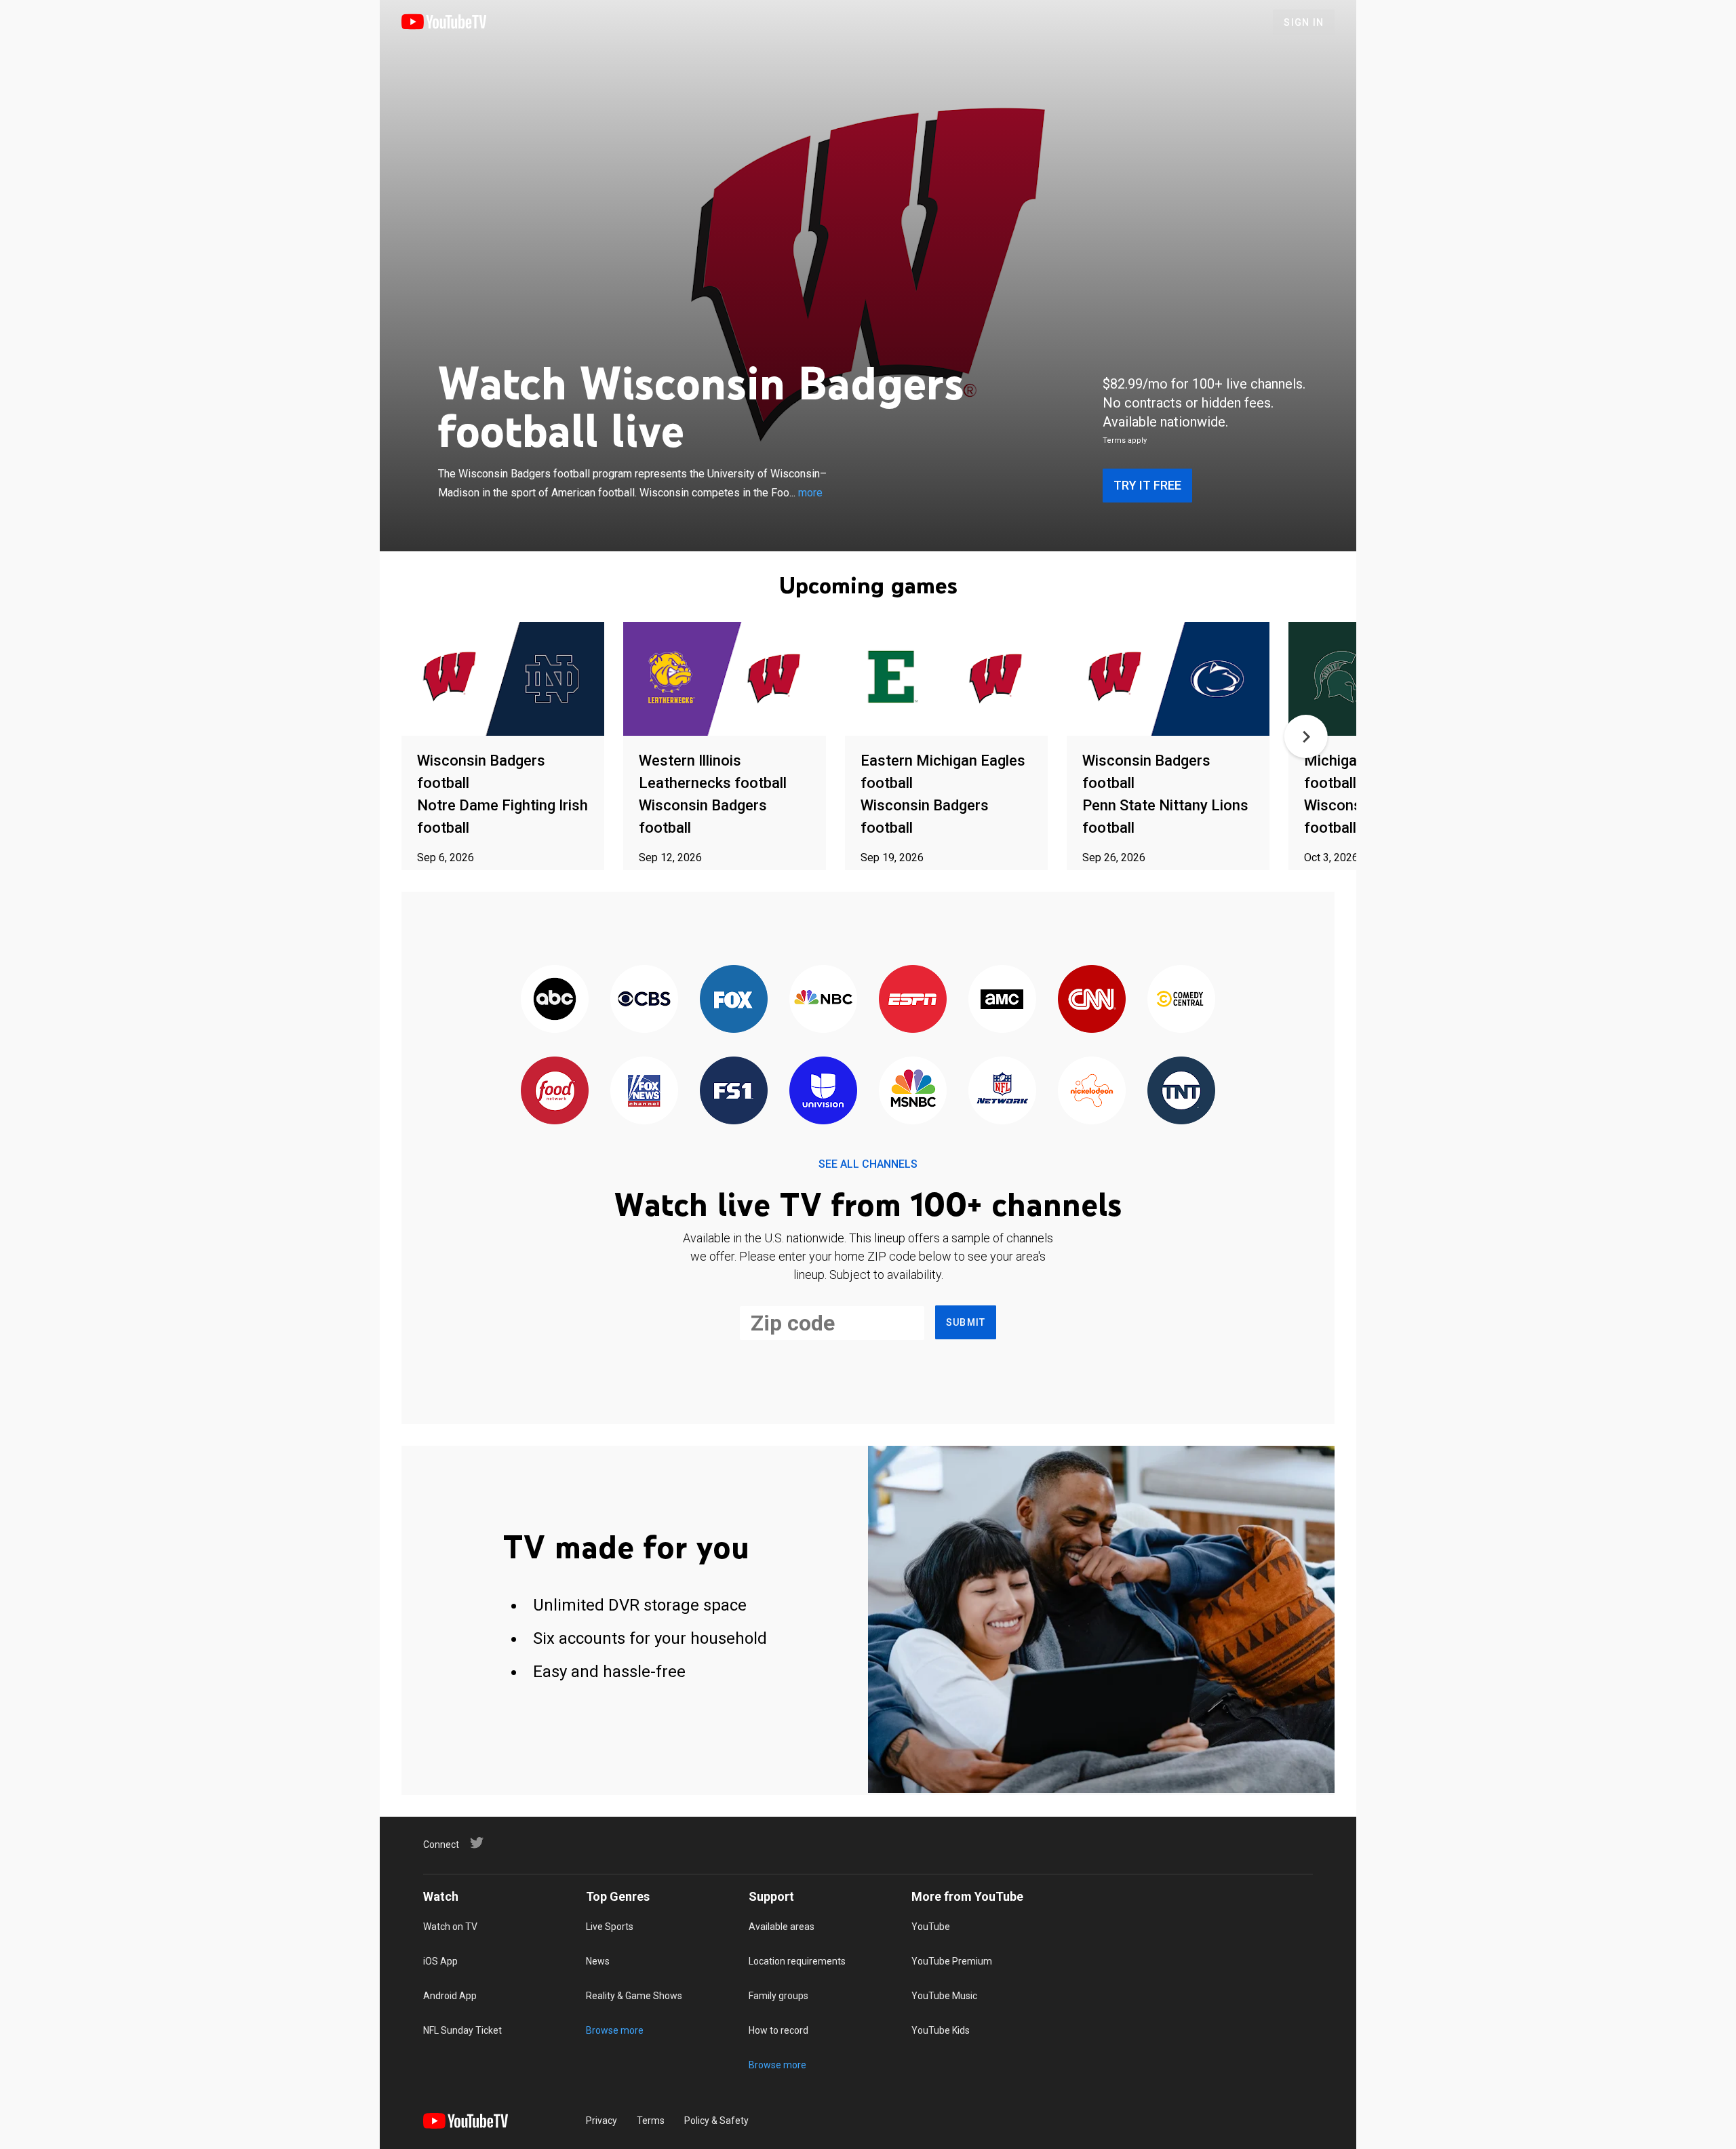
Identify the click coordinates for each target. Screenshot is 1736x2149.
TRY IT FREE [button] (1147, 485)
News (598, 1961)
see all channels (868, 1164)
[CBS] (644, 1000)
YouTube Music (944, 1996)
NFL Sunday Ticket (462, 2030)
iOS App (440, 1961)
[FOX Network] (734, 1000)
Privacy (601, 2121)
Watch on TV (450, 1927)
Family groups (778, 1996)
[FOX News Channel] (644, 1091)
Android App (450, 1996)
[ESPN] (913, 1000)
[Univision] (823, 1091)
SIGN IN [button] (1304, 22)
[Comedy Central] (1181, 1000)
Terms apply (1125, 440)
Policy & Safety (716, 2121)
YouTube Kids (941, 2030)
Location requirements (797, 1961)
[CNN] (1092, 1000)
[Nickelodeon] (1092, 1091)
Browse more (615, 2030)
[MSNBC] (913, 1091)
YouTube (931, 1927)
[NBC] (823, 1000)
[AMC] (1002, 1000)
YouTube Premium (952, 1961)
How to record (778, 2030)
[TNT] (1181, 1091)
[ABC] (555, 1000)
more (810, 493)
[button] (1306, 736)
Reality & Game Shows (634, 1996)
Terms (651, 2121)
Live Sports (610, 1927)
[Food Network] (555, 1091)
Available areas (782, 1927)
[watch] (503, 680)
